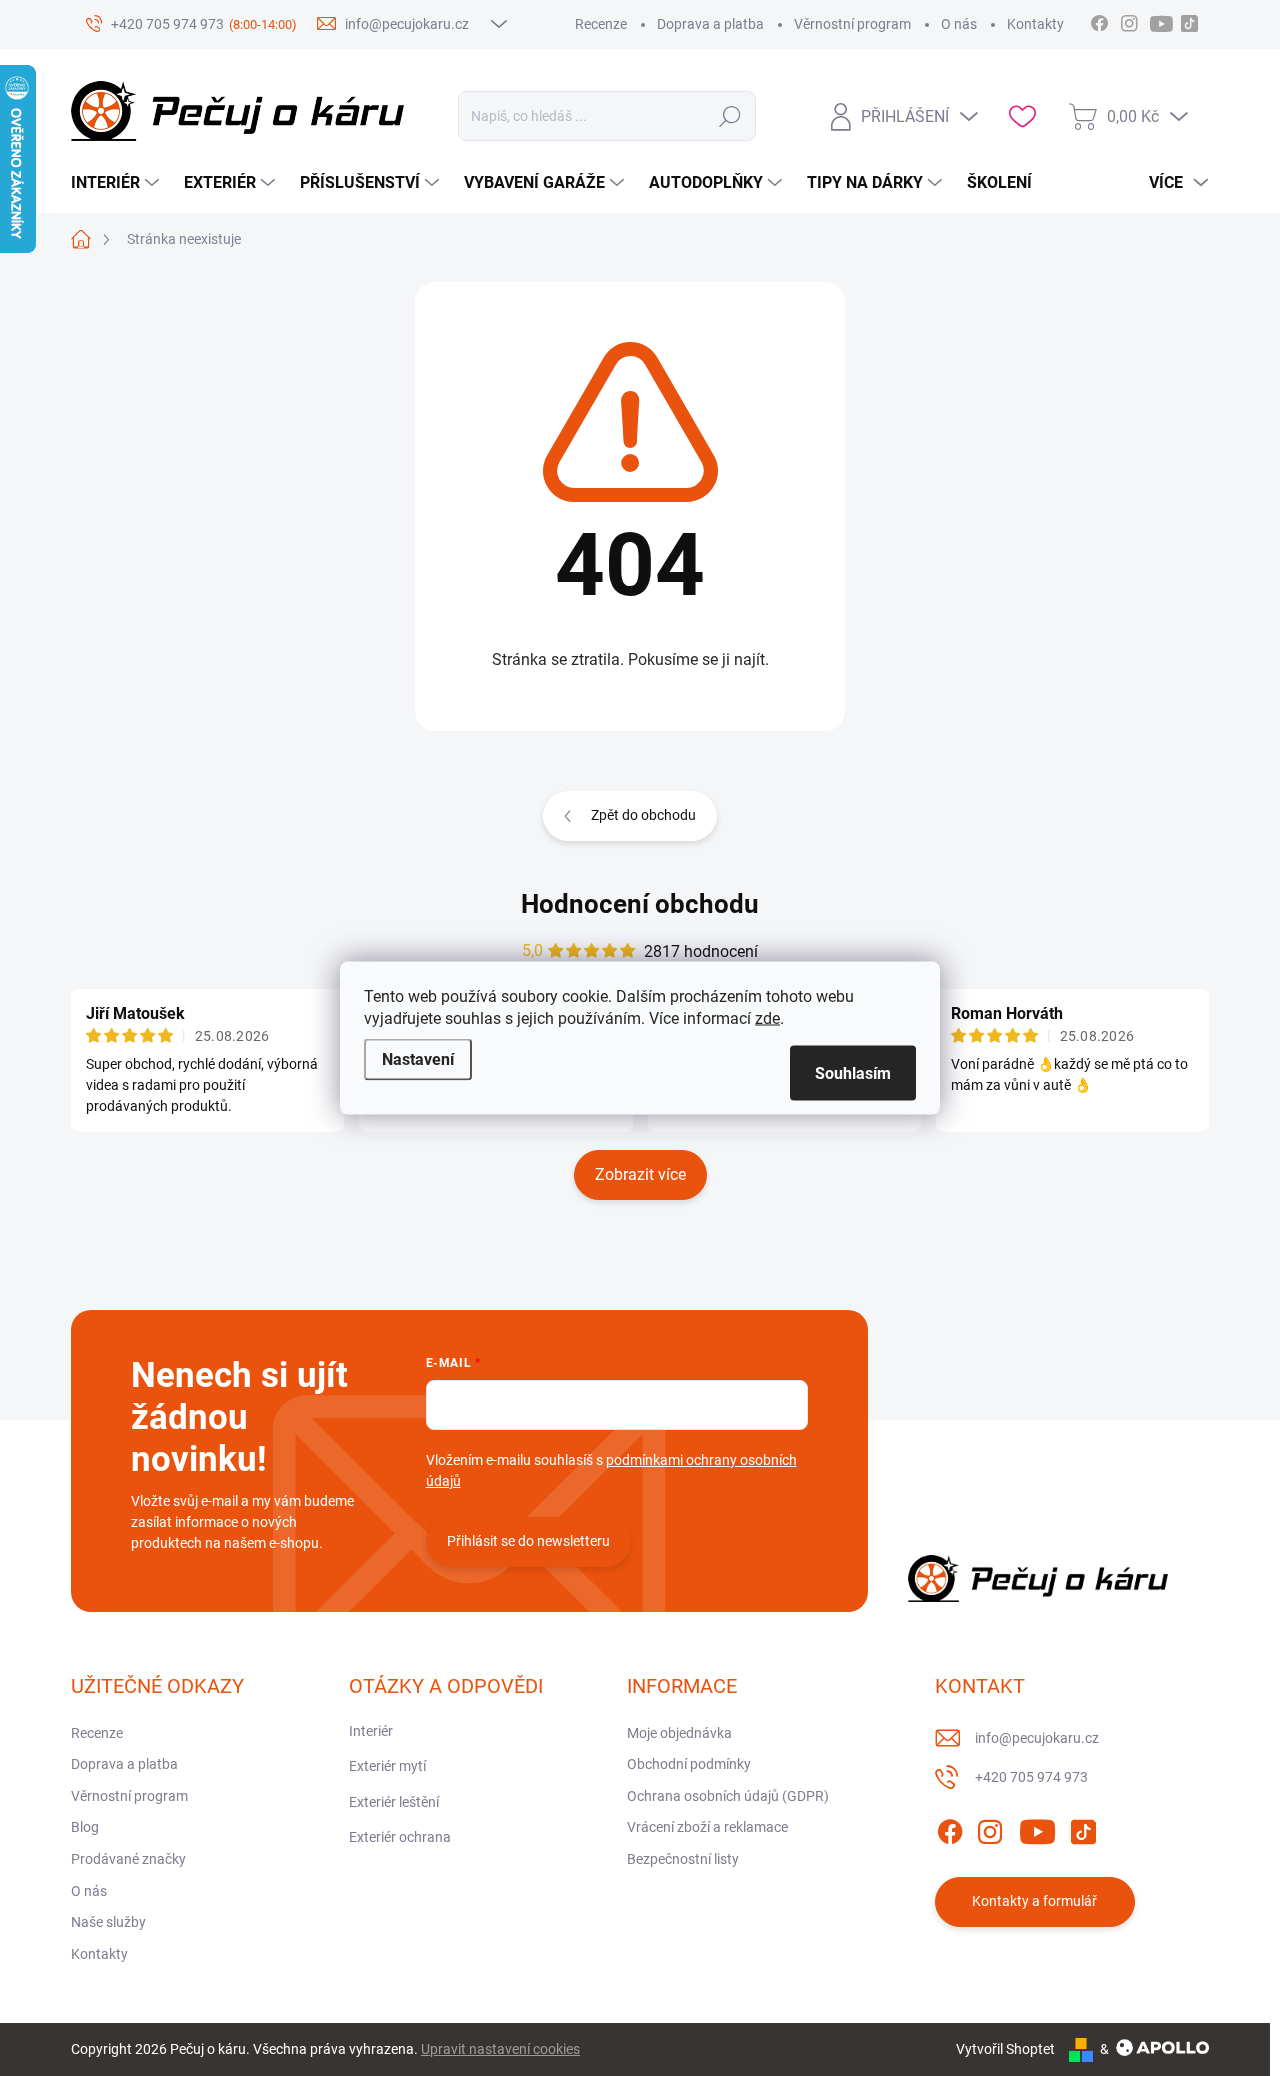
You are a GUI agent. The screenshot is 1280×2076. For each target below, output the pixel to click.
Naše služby (108, 1922)
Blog (85, 1827)
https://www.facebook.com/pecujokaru (1099, 21)
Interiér (371, 1731)
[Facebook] (950, 1828)
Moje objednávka (679, 1733)
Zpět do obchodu (643, 815)
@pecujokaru (1189, 21)
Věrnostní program (852, 24)
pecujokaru (1129, 21)
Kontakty (1035, 24)
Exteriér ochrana (400, 1837)
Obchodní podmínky (689, 1764)
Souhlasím (853, 1073)
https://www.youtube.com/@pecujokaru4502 (1166, 21)
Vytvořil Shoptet (1005, 2049)
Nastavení (418, 1059)
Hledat (730, 116)
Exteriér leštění (394, 1802)
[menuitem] (117, 183)
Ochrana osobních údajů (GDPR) (728, 1796)
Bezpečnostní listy (683, 1859)
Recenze (601, 24)
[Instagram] (990, 1828)
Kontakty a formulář (1034, 1901)
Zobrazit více (640, 1174)
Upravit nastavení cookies (500, 2049)
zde (767, 1018)
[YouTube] (1037, 1828)
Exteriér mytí (387, 1766)
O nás (959, 24)
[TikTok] (1083, 1828)
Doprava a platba (710, 24)
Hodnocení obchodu (640, 904)
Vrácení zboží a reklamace (707, 1827)
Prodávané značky (128, 1859)
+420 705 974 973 (1031, 1777)
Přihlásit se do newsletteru (528, 1541)
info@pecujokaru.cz (1037, 1738)
